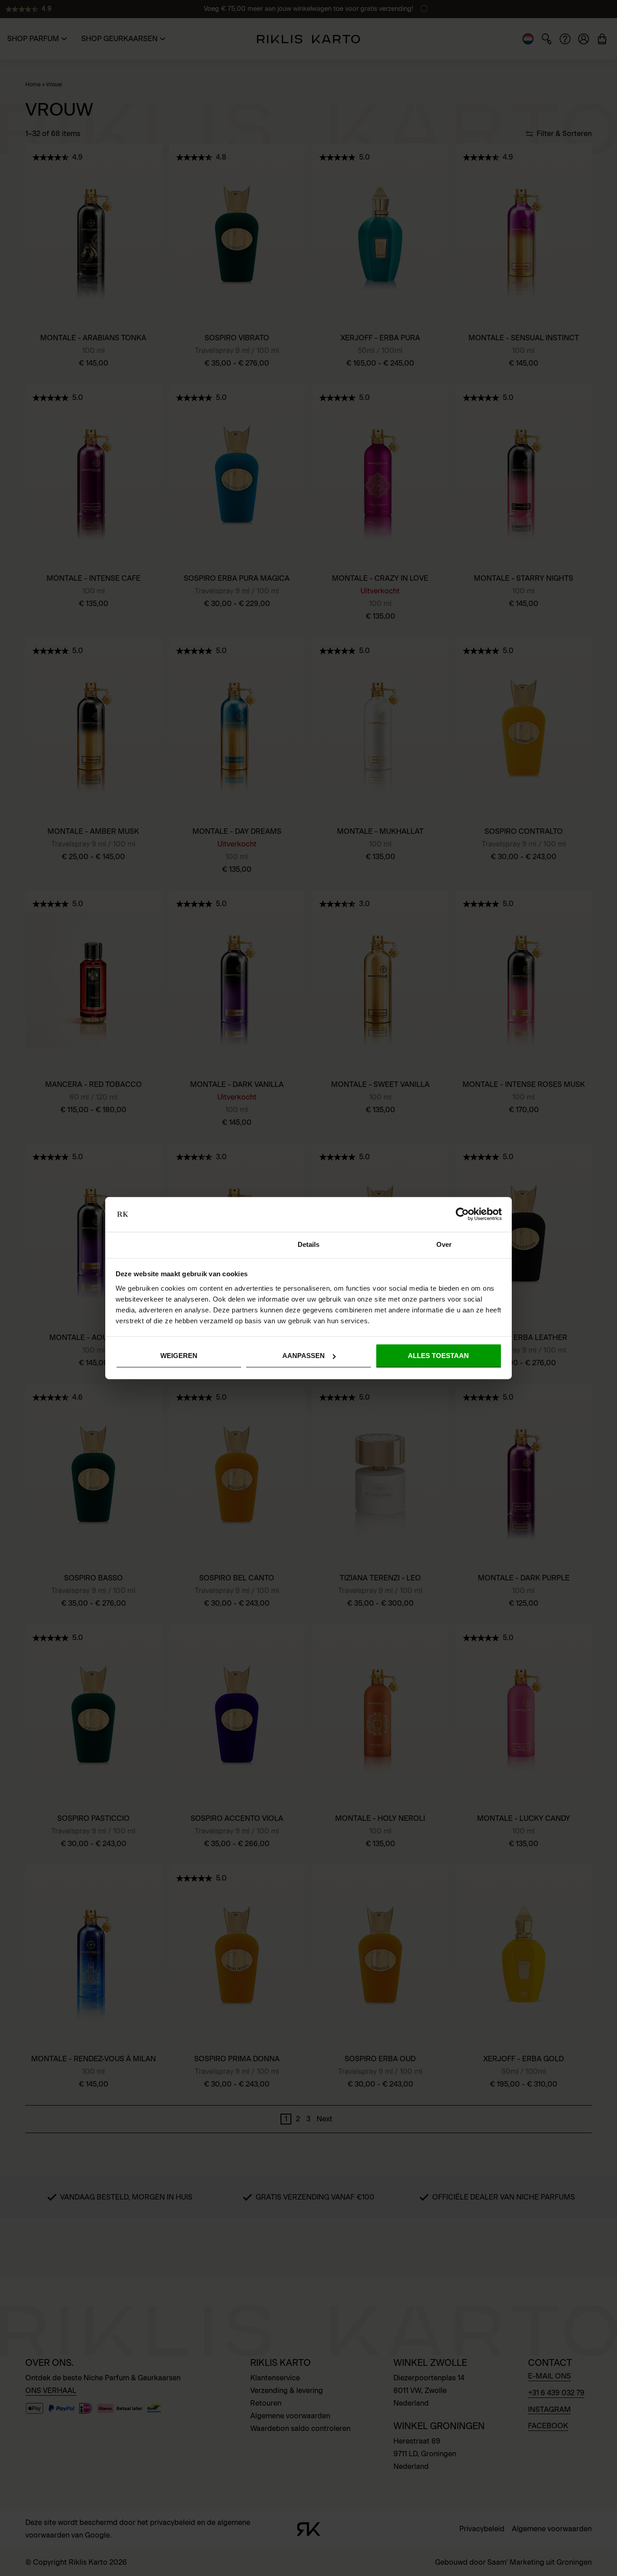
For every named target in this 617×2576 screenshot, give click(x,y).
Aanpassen (304, 1356)
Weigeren (179, 1356)
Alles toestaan (438, 1356)
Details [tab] (309, 1244)
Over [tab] (444, 1244)
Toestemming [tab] (173, 1244)
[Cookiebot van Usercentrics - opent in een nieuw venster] (462, 1214)
